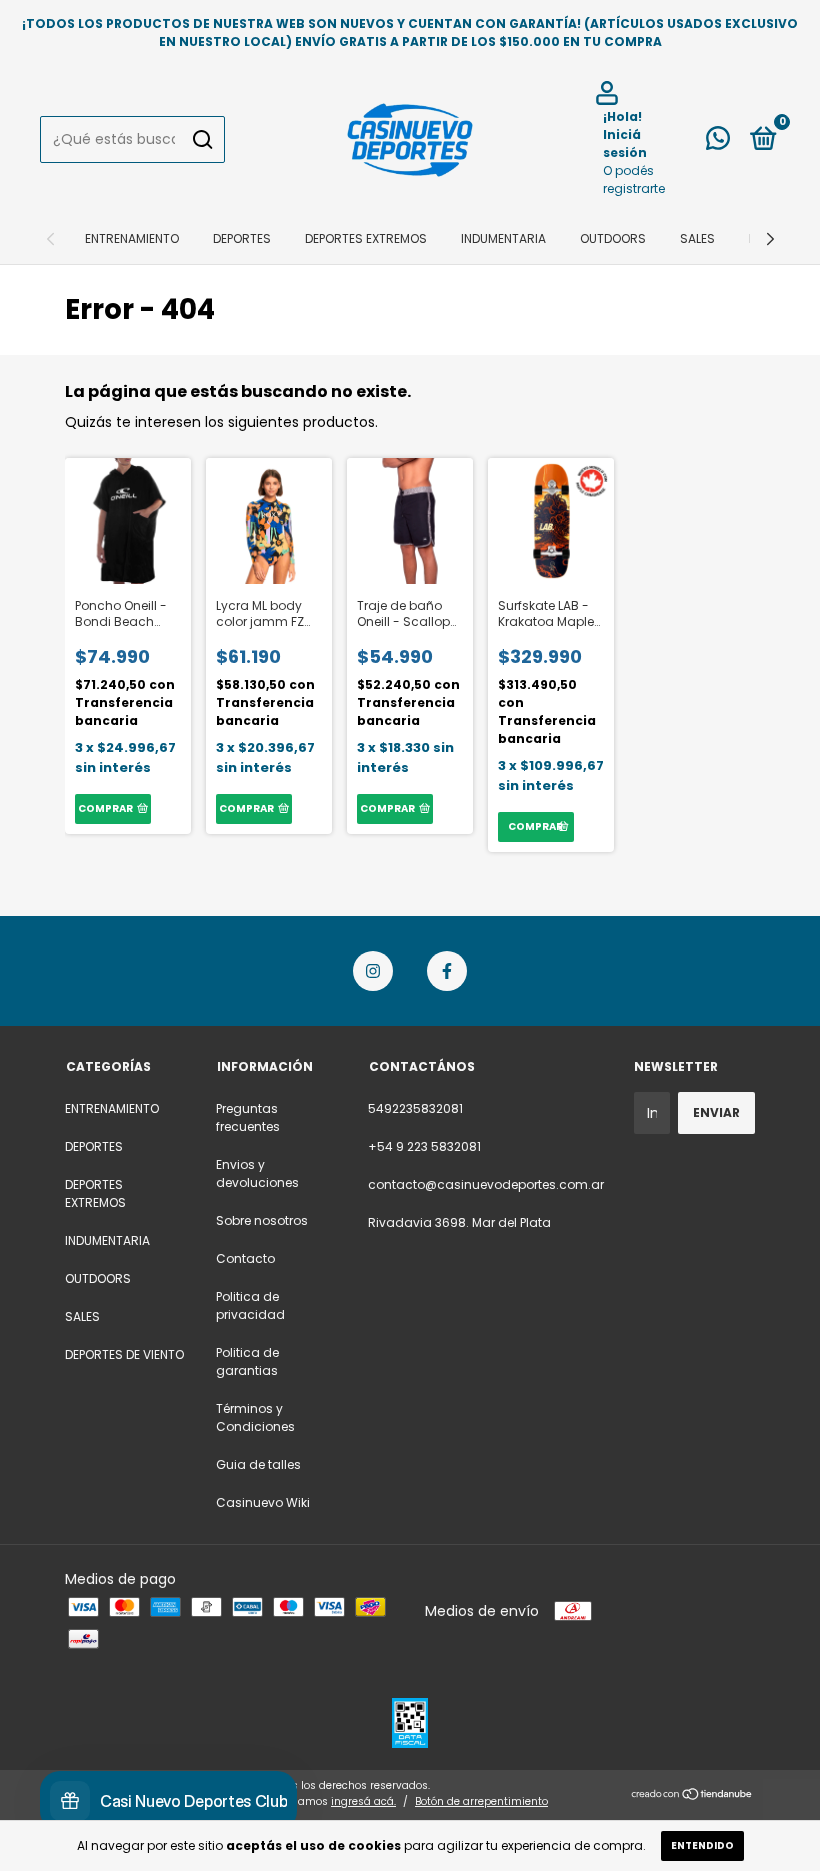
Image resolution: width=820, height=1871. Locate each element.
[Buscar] (201, 140)
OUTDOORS (613, 238)
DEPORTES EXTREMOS (366, 238)
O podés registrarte (634, 179)
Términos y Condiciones (255, 1417)
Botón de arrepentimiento (481, 1801)
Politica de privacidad (250, 1305)
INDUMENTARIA (503, 238)
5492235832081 (415, 1108)
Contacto (245, 1258)
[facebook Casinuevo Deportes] (447, 971)
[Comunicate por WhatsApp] (718, 142)
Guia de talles (258, 1464)
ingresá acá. (363, 1801)
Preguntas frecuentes (248, 1117)
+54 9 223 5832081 (424, 1146)
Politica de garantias (247, 1361)
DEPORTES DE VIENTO (124, 1354)
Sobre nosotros (262, 1220)
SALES (697, 238)
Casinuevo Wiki (263, 1502)
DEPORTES (242, 238)
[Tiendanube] (692, 1796)
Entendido (702, 1845)
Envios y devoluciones (257, 1173)
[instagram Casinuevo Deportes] (373, 971)
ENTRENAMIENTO (132, 238)
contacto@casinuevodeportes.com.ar (486, 1184)
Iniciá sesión (625, 143)
